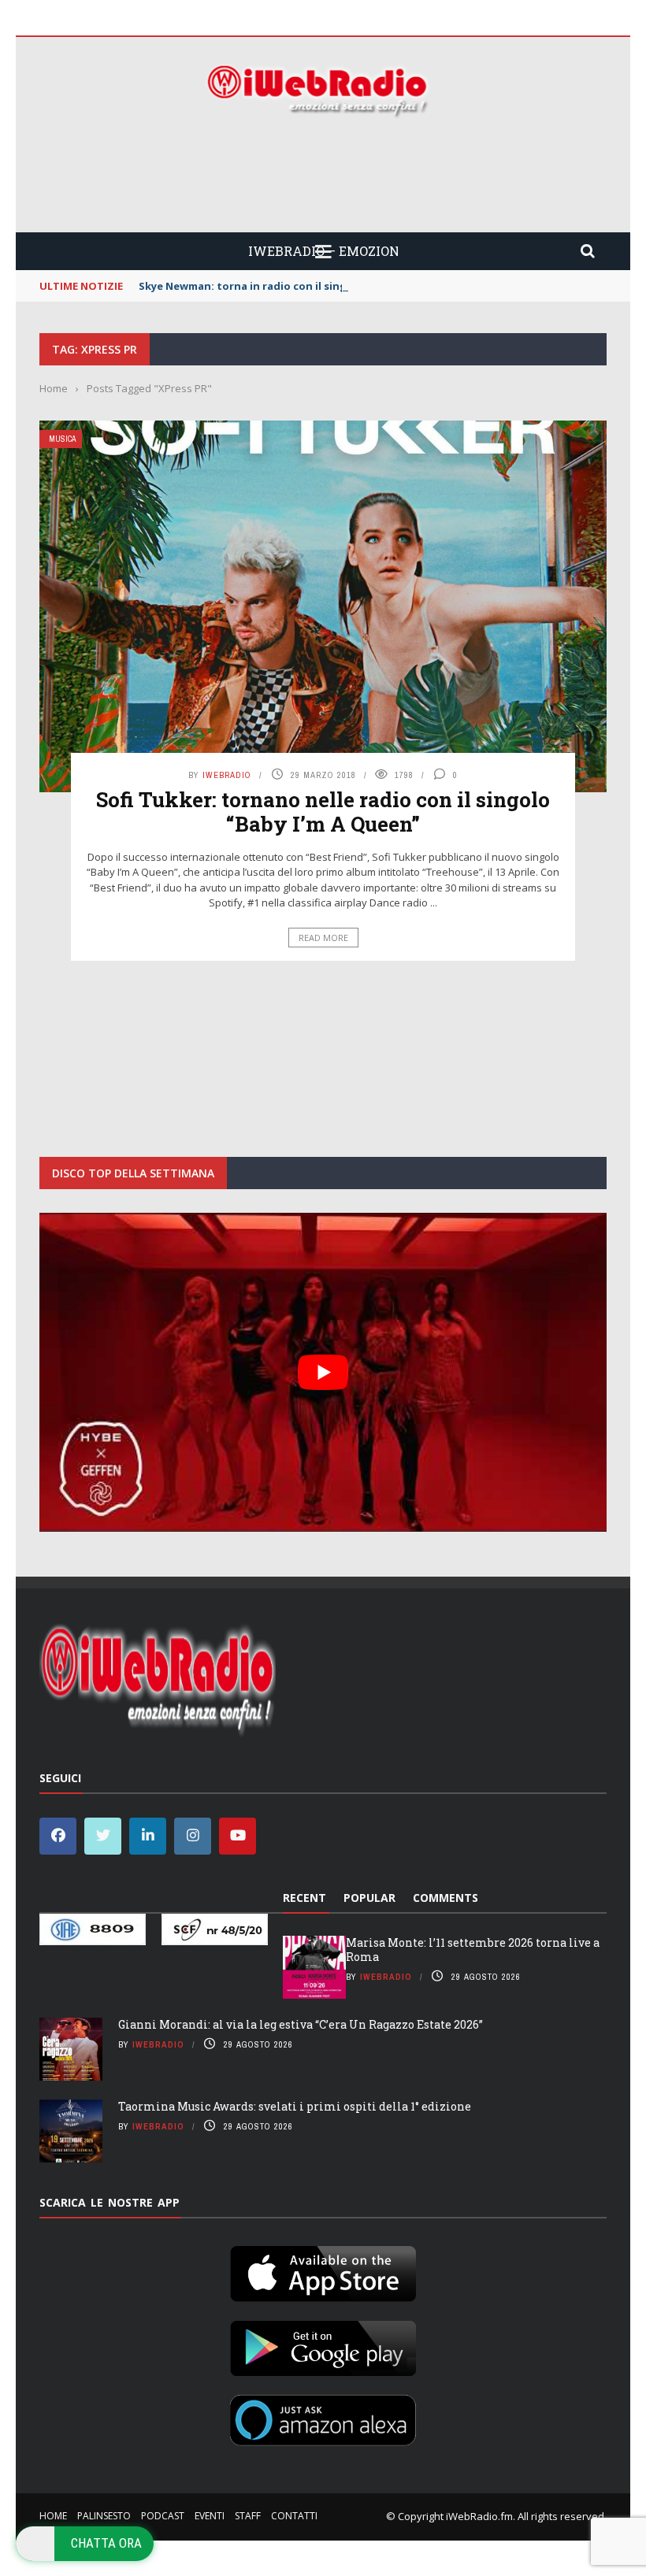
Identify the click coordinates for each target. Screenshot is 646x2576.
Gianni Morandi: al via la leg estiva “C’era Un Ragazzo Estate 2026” (301, 2024)
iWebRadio (227, 775)
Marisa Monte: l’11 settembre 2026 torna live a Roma (473, 1950)
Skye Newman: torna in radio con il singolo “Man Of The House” (306, 286)
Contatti (294, 2516)
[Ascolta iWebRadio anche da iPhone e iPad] (323, 2270)
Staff (248, 2516)
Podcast (163, 2516)
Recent (304, 1898)
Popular (369, 1898)
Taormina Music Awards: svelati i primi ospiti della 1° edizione (295, 2106)
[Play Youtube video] (323, 1372)
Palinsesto (104, 2516)
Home (53, 2516)
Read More (323, 938)
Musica (62, 439)
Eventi (210, 2516)
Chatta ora (106, 2543)
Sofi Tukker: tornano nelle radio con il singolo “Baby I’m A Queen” (323, 812)
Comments (446, 1898)
